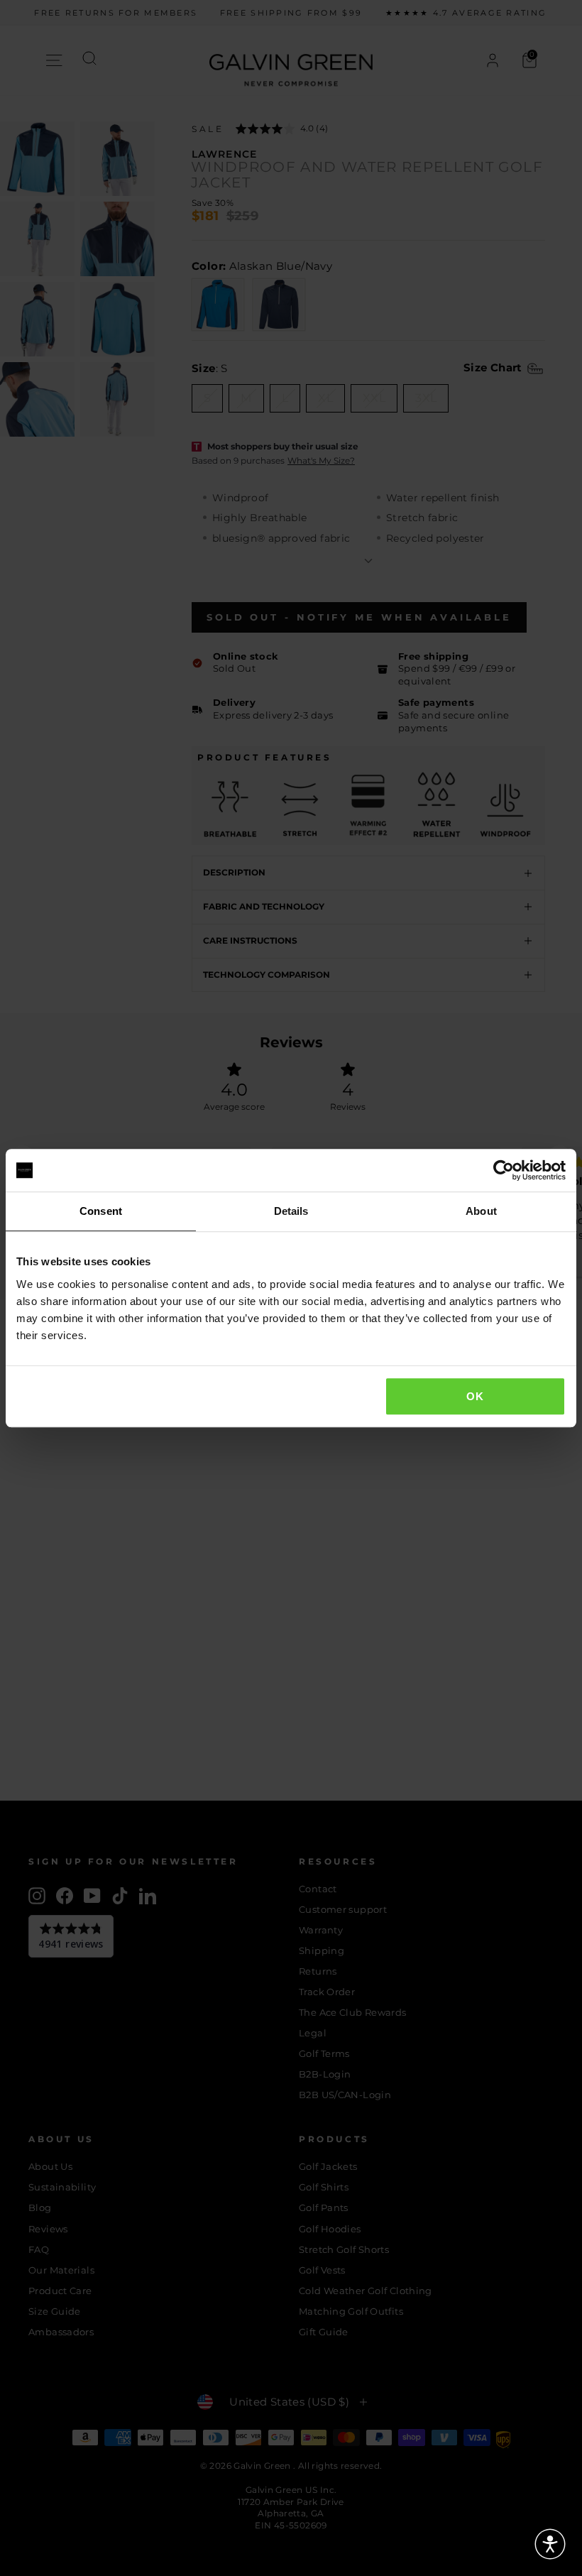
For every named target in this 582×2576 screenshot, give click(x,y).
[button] (550, 2544)
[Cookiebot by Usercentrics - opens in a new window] (504, 1170)
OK (475, 1396)
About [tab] (481, 1211)
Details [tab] (291, 1211)
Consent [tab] (101, 1211)
